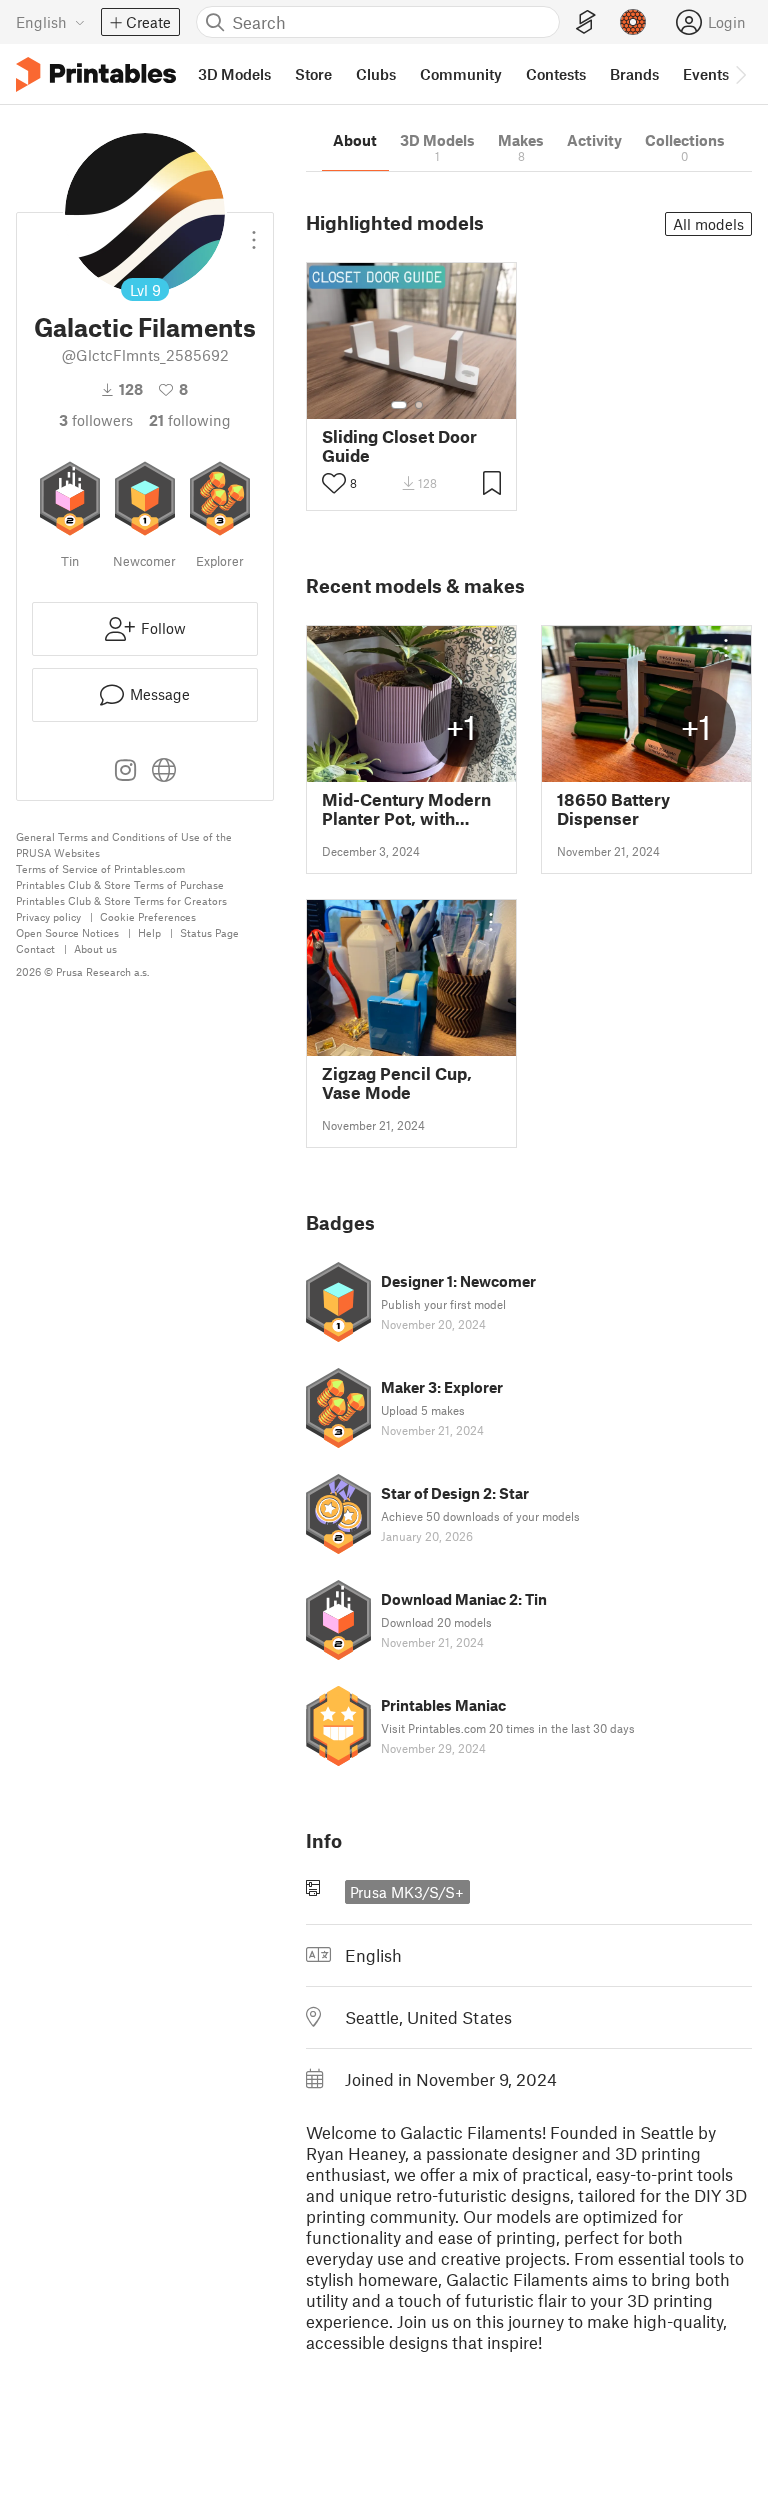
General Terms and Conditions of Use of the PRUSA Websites (124, 844)
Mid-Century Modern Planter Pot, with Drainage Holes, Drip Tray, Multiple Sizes (406, 809)
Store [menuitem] (313, 74)
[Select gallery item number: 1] (399, 405)
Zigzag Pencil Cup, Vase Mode (397, 1083)
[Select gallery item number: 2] (419, 405)
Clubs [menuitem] (376, 74)
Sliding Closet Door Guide (399, 446)
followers (96, 420)
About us (95, 948)
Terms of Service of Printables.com (100, 868)
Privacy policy (48, 916)
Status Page (209, 932)
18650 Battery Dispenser (613, 809)
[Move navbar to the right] (740, 74)
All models (708, 224)
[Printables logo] (96, 74)
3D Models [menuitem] (234, 74)
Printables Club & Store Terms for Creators (121, 900)
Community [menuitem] (461, 74)
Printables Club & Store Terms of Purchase (120, 884)
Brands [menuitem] (634, 74)
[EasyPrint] (586, 22)
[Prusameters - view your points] (633, 22)
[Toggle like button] (334, 483)
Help (149, 932)
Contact (35, 948)
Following (190, 420)
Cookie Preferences (148, 916)
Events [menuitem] (706, 74)
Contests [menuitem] (556, 74)
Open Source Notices (67, 932)
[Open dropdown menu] (254, 232)
